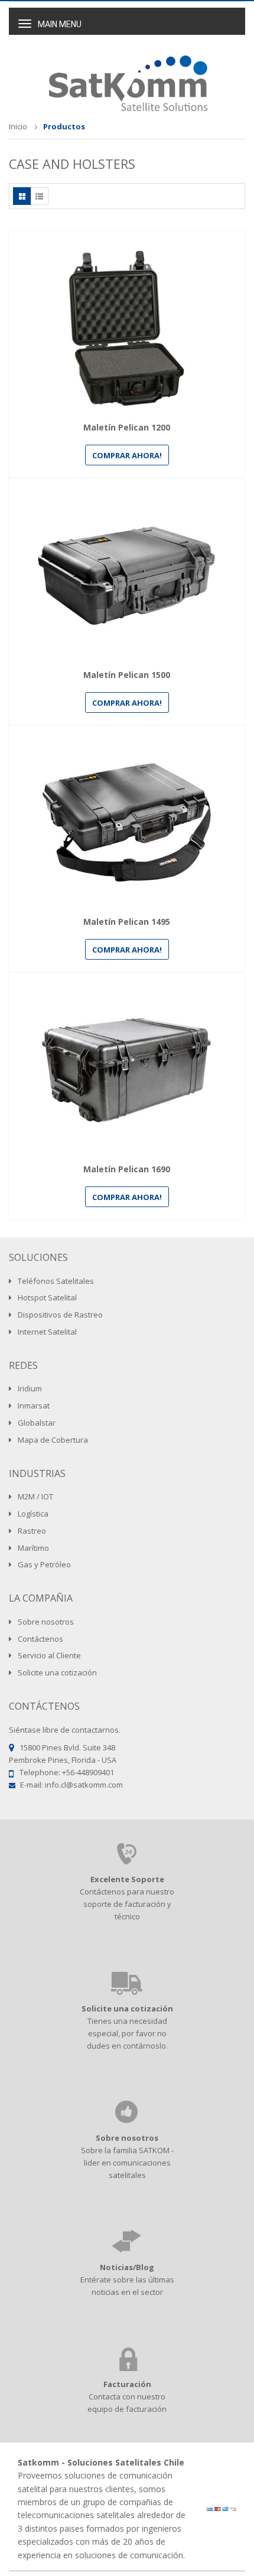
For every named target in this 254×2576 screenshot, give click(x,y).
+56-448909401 (88, 1772)
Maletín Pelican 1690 (127, 1170)
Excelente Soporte (127, 1879)
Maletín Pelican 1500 (127, 675)
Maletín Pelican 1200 (127, 428)
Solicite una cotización (127, 2008)
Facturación (127, 2384)
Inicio (18, 126)
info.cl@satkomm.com (84, 1785)
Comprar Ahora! (127, 455)
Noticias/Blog (127, 2267)
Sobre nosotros (127, 2138)
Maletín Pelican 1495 (127, 922)
